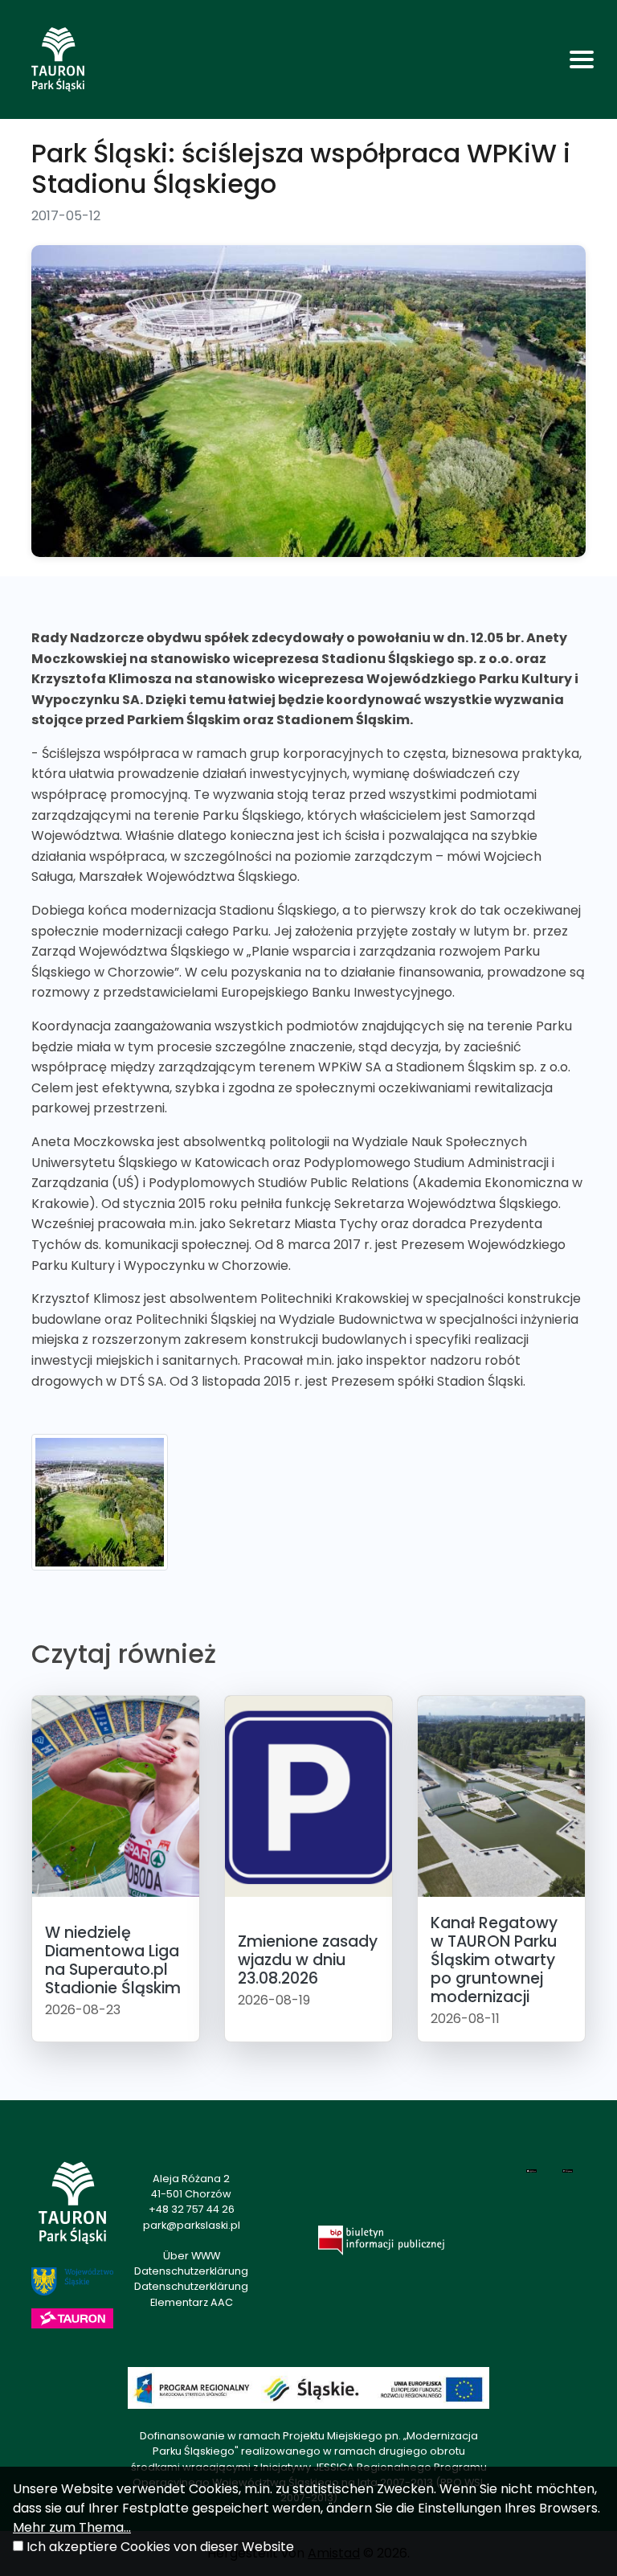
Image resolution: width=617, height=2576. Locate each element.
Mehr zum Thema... (72, 2527)
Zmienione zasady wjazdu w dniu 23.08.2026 (308, 1960)
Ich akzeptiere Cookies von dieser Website (160, 2547)
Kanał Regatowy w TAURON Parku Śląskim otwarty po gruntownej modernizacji (494, 1960)
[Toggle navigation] (582, 59)
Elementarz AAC (192, 2302)
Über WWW (192, 2256)
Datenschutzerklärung (191, 2271)
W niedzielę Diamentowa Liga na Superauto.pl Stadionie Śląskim (113, 1960)
